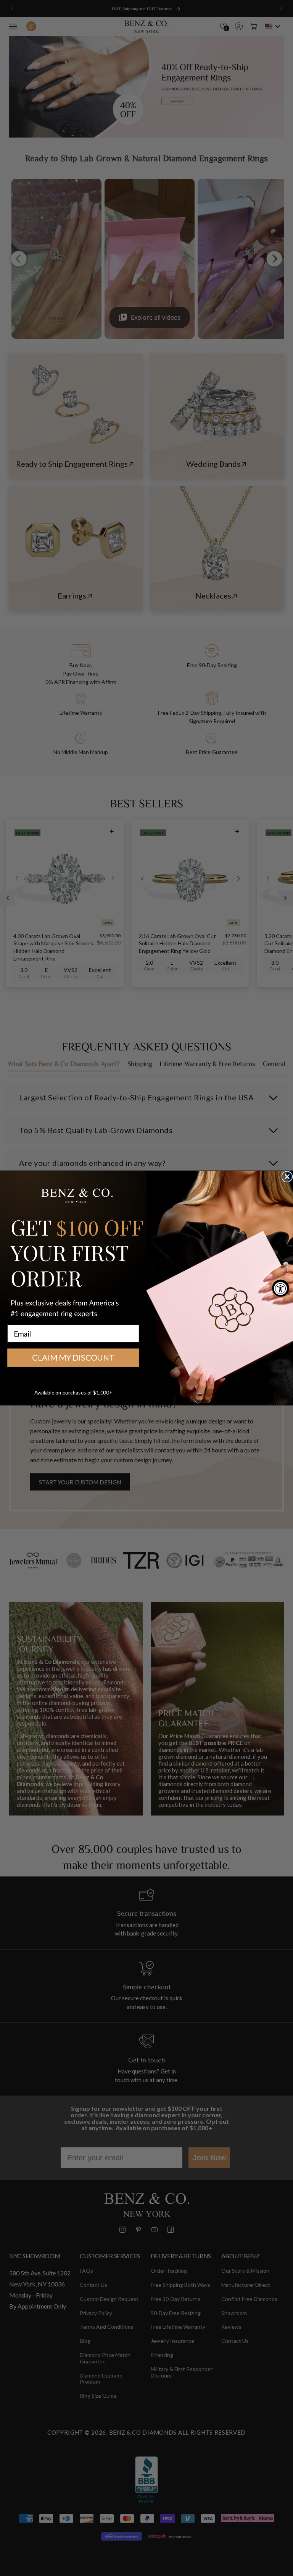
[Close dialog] (287, 1177)
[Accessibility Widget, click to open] (281, 1288)
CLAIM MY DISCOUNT (73, 1358)
